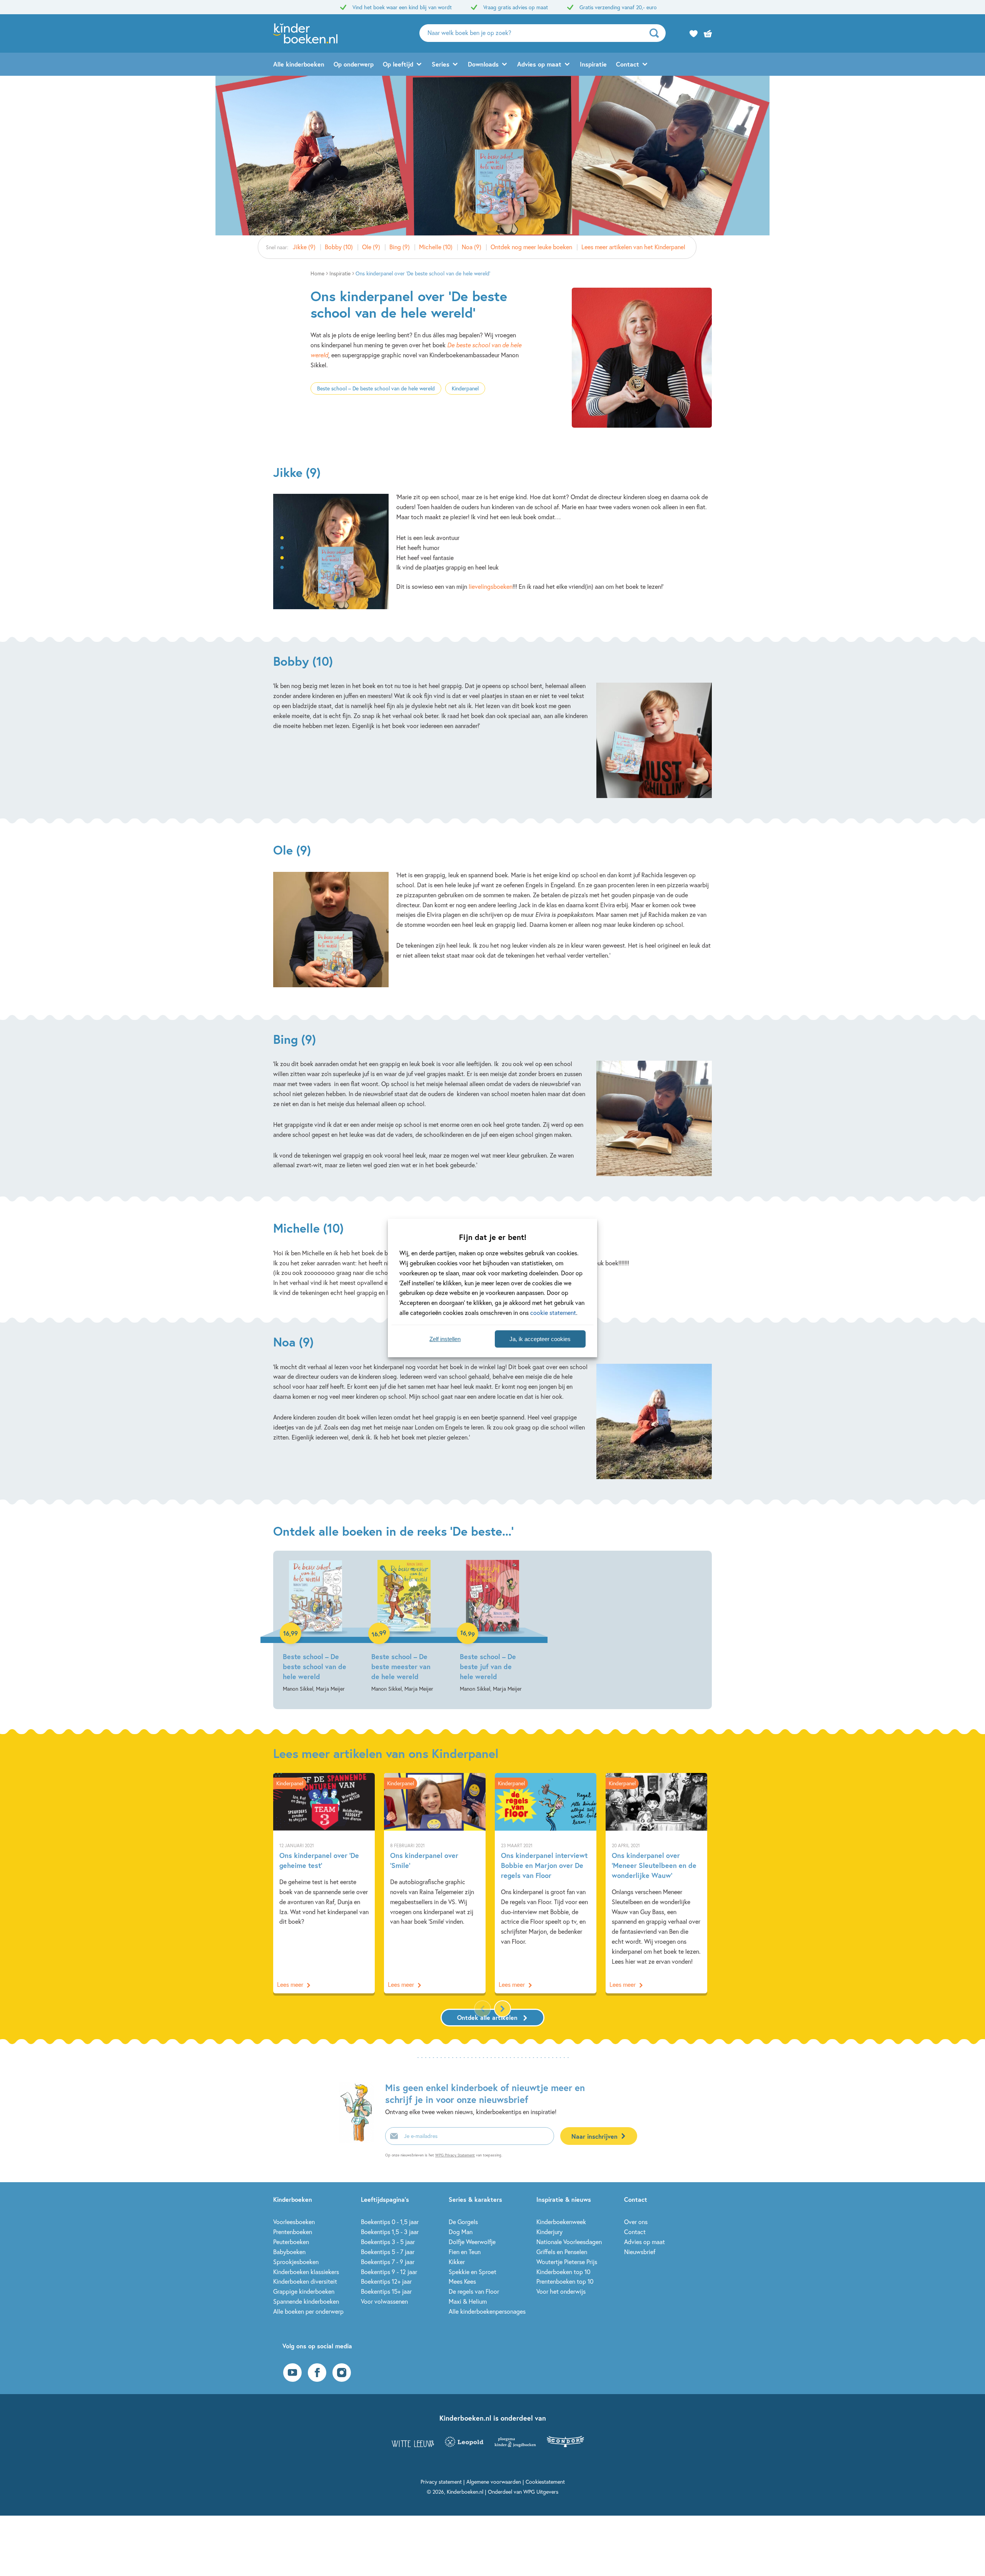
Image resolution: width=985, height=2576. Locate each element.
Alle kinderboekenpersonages (487, 2311)
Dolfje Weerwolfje (472, 2242)
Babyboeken (289, 2252)
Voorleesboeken (294, 2222)
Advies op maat (539, 64)
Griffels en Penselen (562, 2252)
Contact (628, 64)
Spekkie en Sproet (472, 2272)
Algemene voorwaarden (494, 2482)
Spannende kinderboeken (306, 2301)
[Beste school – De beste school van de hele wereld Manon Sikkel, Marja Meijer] (316, 1627)
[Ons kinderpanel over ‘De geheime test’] (324, 1883)
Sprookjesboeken (296, 2262)
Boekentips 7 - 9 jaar (388, 2262)
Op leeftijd (398, 64)
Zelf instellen (445, 1339)
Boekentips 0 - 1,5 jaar (390, 2222)
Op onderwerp (354, 64)
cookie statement (553, 1312)
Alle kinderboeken (299, 64)
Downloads (483, 64)
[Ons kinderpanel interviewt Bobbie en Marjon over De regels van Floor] (546, 1883)
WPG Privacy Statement (455, 2155)
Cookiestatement (545, 2482)
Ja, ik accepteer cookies (540, 1339)
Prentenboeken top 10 (565, 2281)
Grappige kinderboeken (304, 2291)
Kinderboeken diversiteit (305, 2281)
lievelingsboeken (491, 586)
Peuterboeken (291, 2242)
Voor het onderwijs (561, 2291)
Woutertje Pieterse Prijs (567, 2262)
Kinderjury (549, 2232)
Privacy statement (441, 2482)
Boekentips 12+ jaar (386, 2281)
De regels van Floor (474, 2291)
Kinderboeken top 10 (563, 2272)
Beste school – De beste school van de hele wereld (376, 388)
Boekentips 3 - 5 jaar (388, 2242)
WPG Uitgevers (541, 2492)
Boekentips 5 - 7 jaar (388, 2252)
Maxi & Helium (468, 2301)
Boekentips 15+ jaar (386, 2291)
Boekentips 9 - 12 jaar (389, 2272)
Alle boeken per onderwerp (308, 2311)
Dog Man (461, 2232)
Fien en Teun (465, 2252)
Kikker (457, 2262)
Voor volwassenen (384, 2301)
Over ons (636, 2222)
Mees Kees (462, 2281)
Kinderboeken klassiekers (306, 2272)
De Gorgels (463, 2222)
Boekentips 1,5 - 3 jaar (390, 2232)
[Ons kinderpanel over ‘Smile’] (435, 1883)
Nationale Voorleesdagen (569, 2242)
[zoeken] (657, 33)
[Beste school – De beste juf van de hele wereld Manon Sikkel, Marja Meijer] (492, 1627)
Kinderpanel (465, 388)
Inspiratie (593, 64)
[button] (503, 2009)
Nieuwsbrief (640, 2252)
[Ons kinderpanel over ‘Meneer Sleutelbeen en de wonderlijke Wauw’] (656, 1883)
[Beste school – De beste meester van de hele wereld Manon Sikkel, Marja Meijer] (404, 1627)
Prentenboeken (293, 2232)
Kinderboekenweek (561, 2222)
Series (441, 64)
